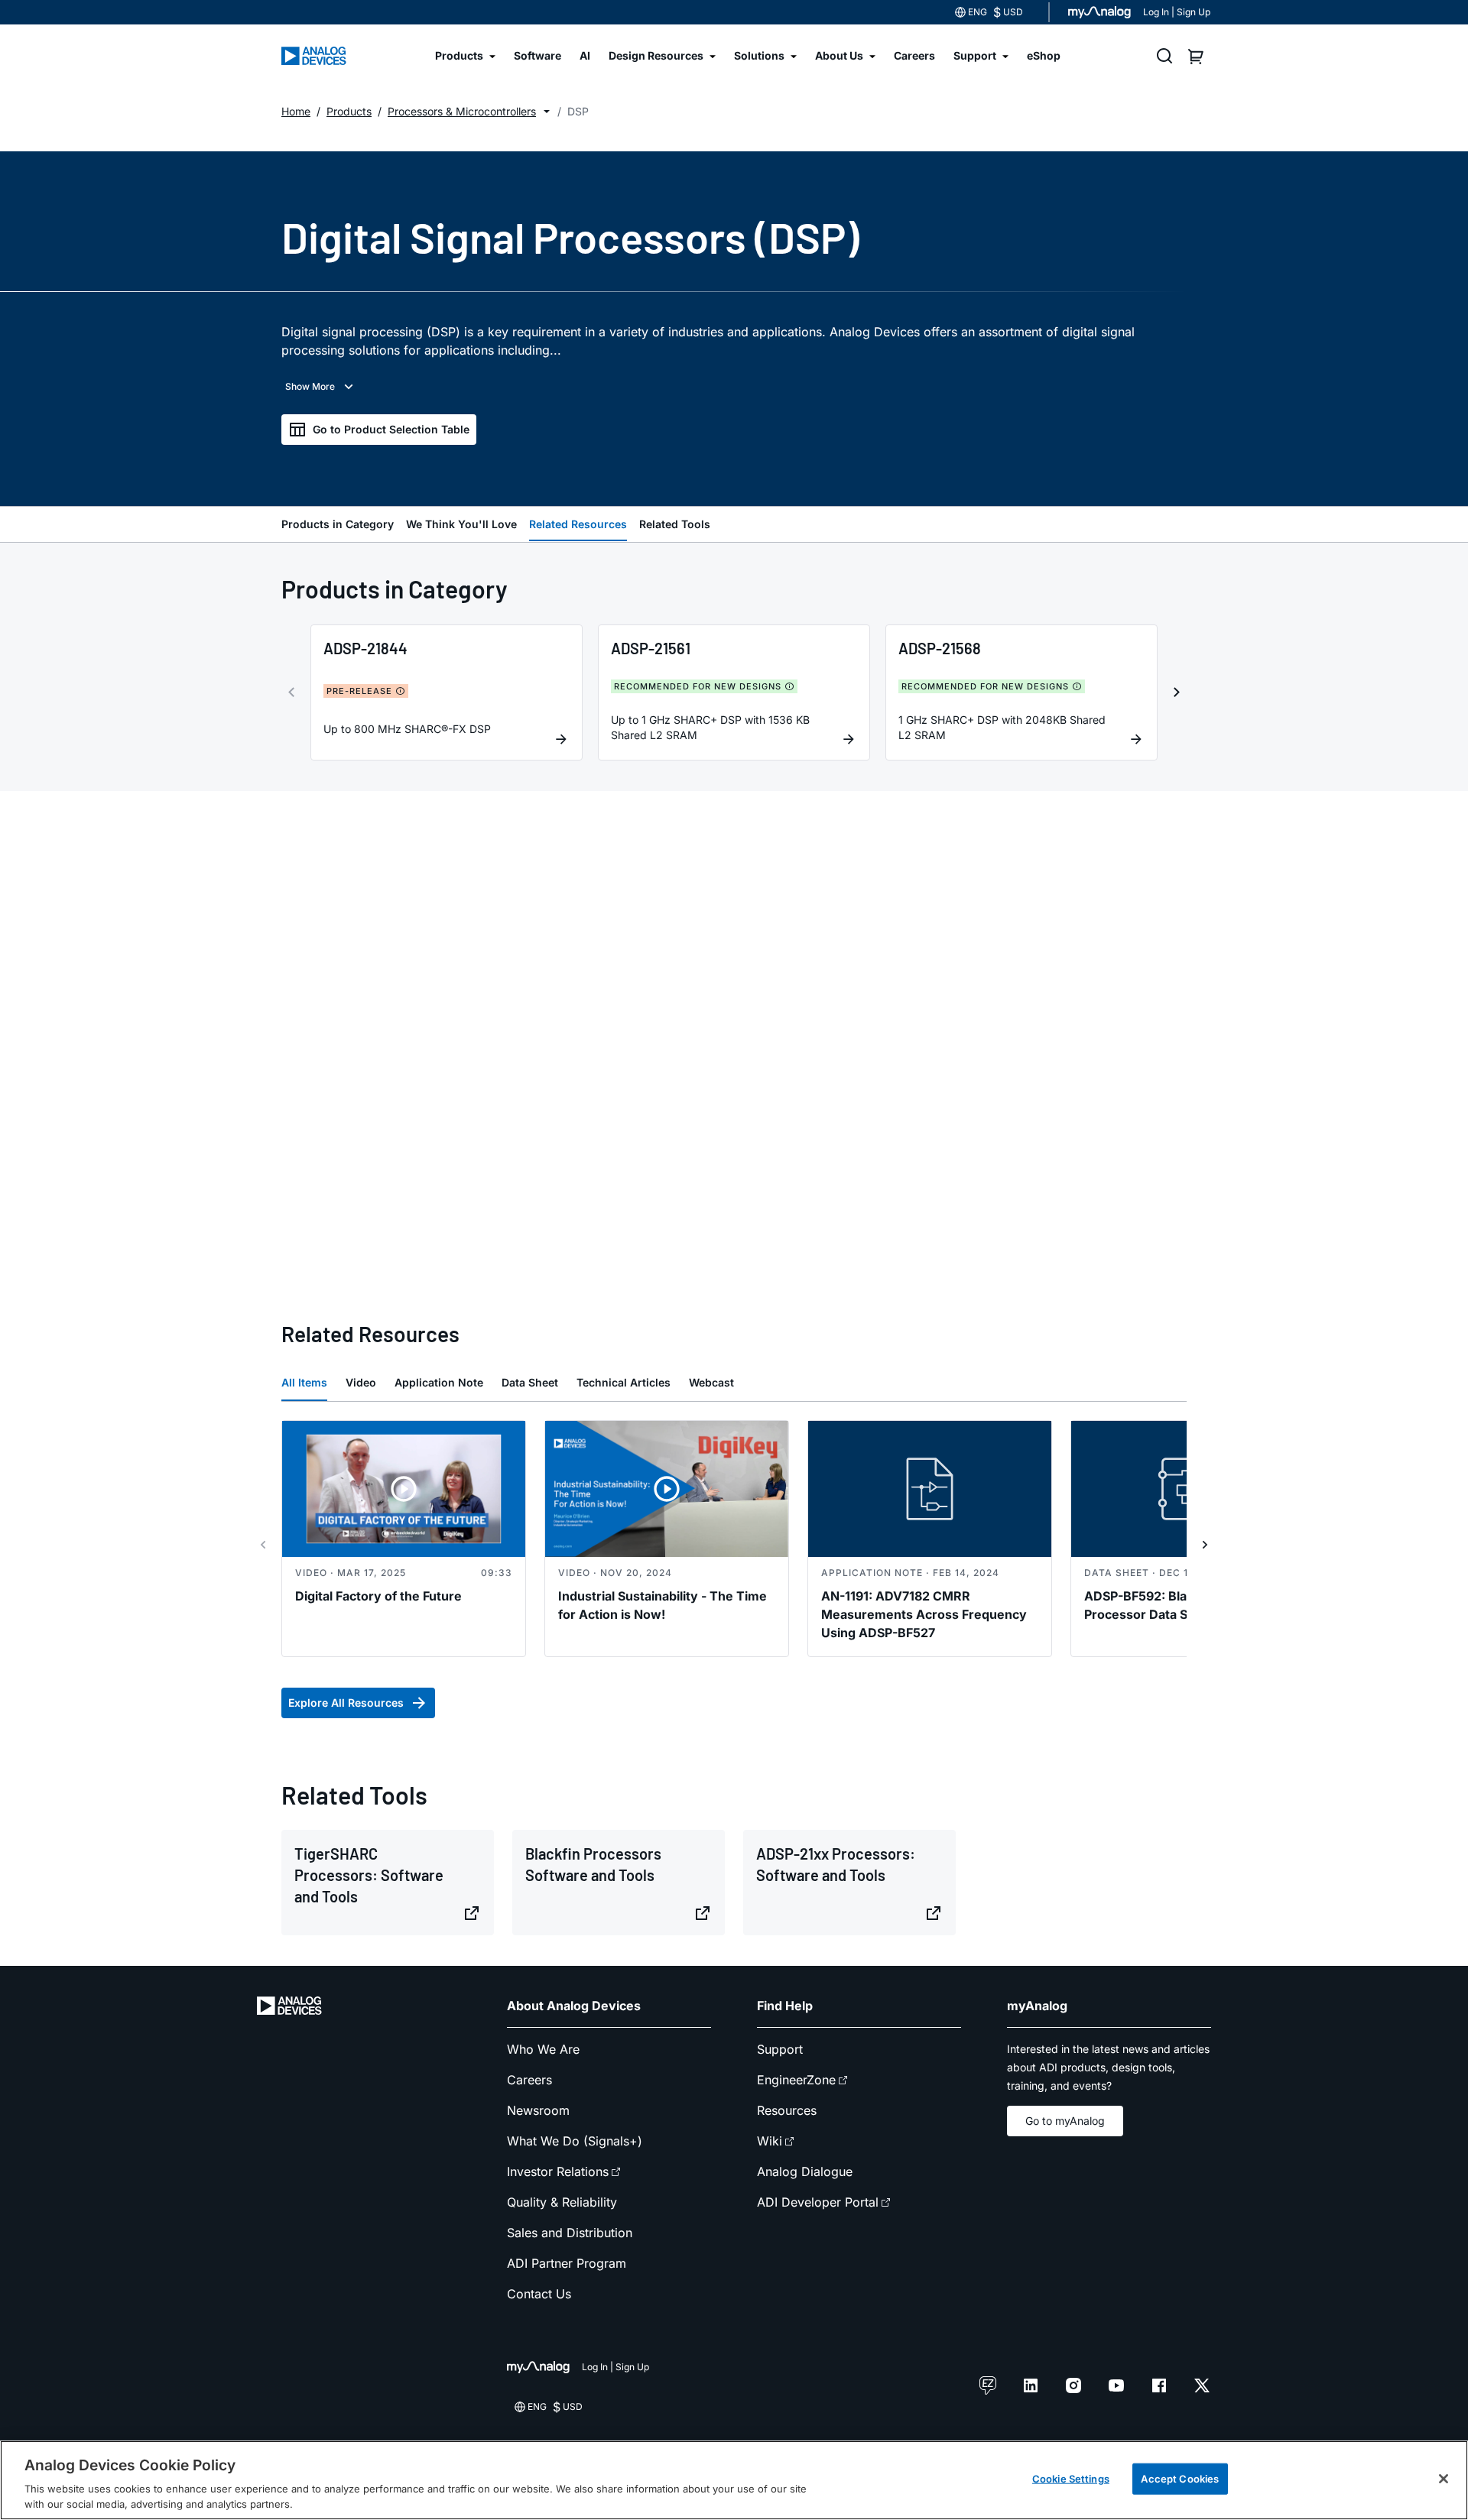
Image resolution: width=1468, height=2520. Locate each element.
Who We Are (543, 2049)
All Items (304, 1382)
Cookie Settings (1071, 2479)
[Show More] (321, 387)
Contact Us (539, 2294)
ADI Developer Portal (818, 2202)
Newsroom (538, 2110)
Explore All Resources (346, 1703)
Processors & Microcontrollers (462, 111)
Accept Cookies (1180, 2479)
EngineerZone (796, 2080)
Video (361, 1382)
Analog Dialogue (805, 2171)
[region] (734, 2480)
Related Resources (578, 524)
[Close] (1444, 2479)
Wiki (770, 2141)
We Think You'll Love (461, 524)
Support (780, 2049)
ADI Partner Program (567, 2263)
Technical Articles (624, 1382)
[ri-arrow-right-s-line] (1205, 1545)
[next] (1177, 692)
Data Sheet (530, 1382)
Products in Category (338, 524)
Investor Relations (558, 2171)
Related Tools (675, 524)
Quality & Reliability (562, 2202)
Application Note (439, 1382)
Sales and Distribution (570, 2233)
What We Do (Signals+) (575, 2141)
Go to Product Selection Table (391, 429)
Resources (787, 2110)
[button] (547, 112)
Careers (529, 2080)
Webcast (711, 1382)
